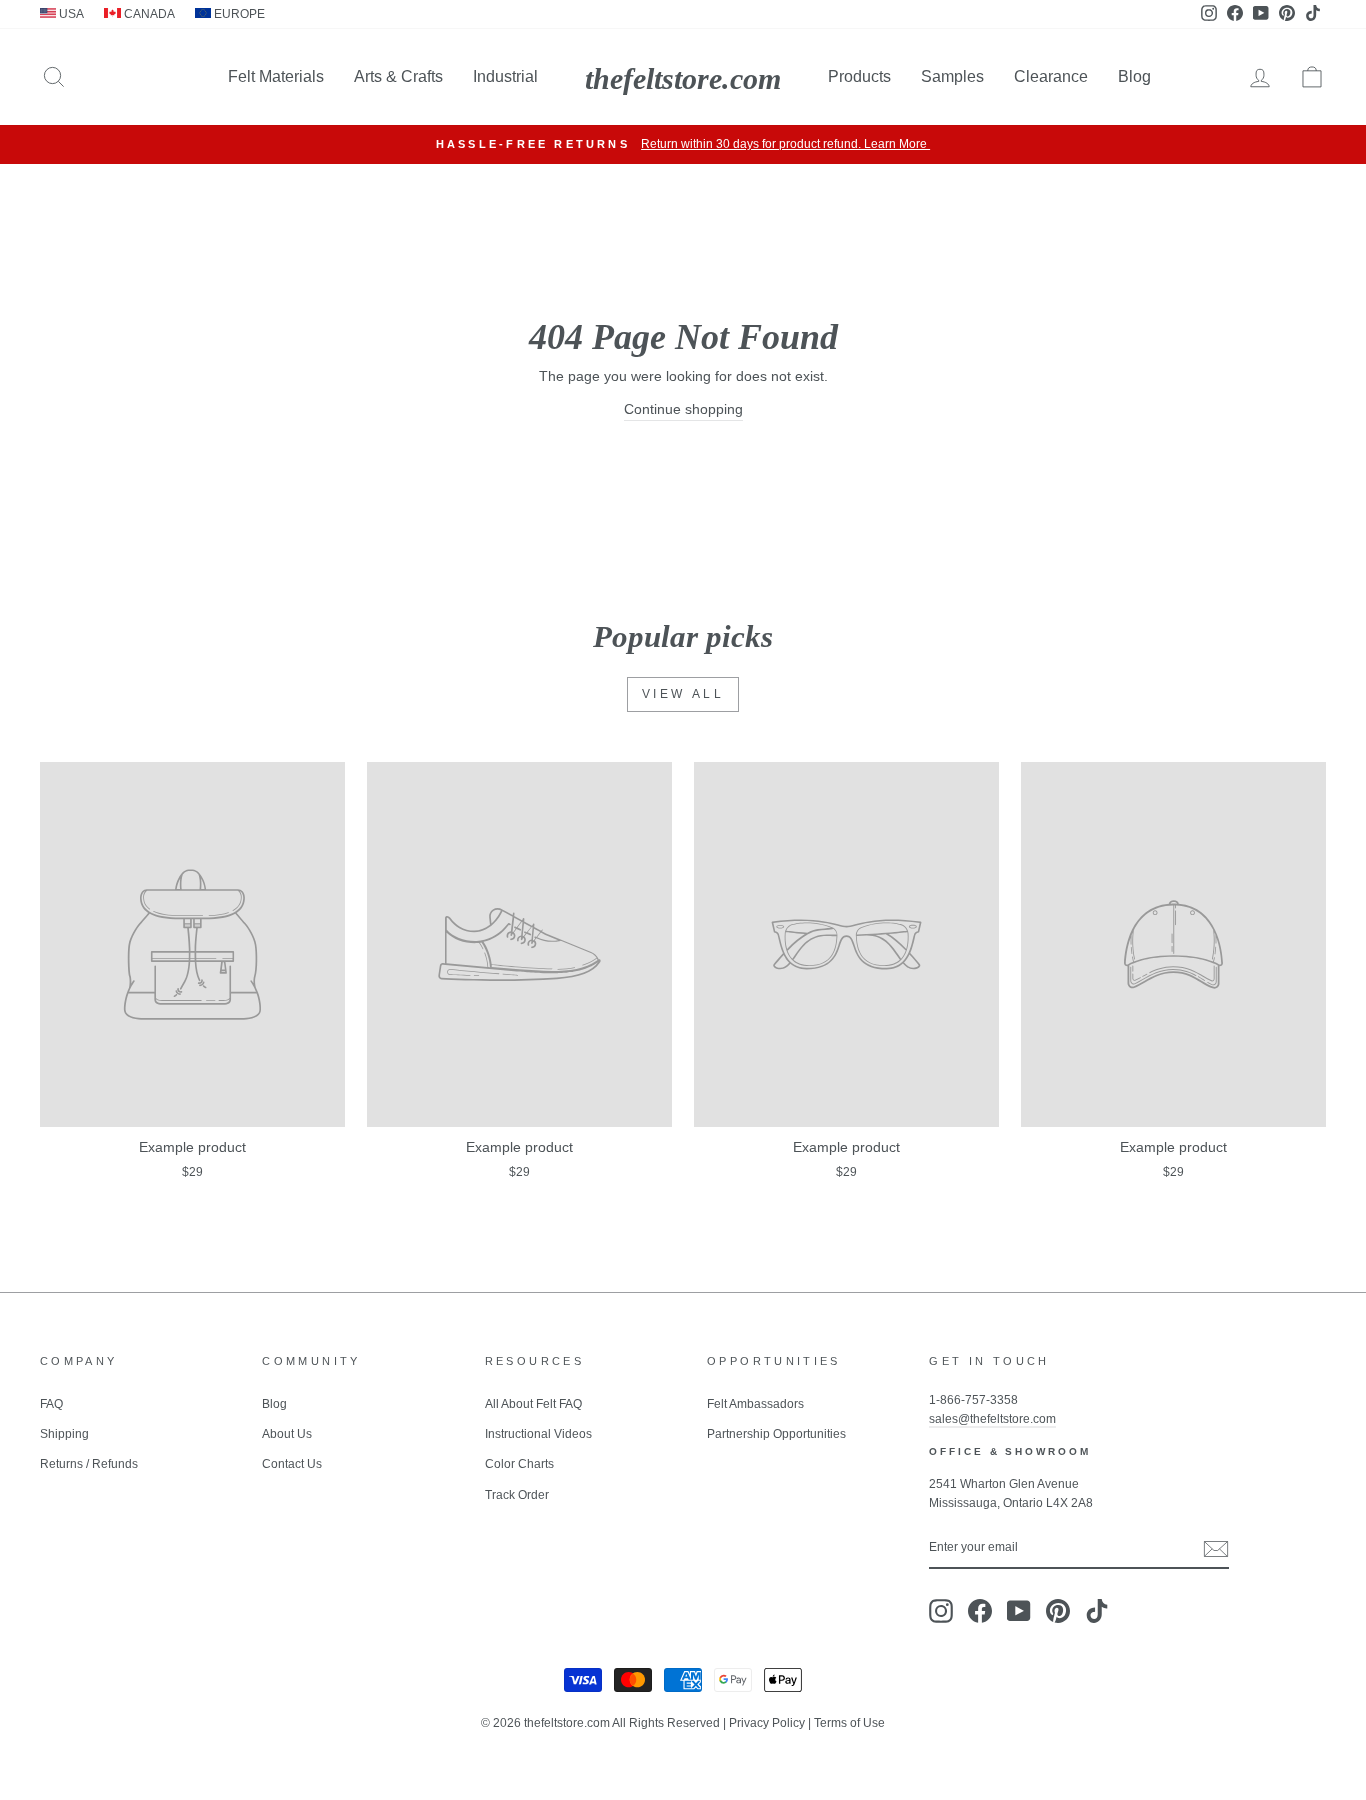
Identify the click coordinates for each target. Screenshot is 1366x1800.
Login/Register (1172, 144)
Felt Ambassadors (755, 1404)
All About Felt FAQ (533, 1404)
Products (859, 76)
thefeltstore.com (683, 78)
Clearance (1051, 76)
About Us (287, 1434)
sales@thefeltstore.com (992, 1419)
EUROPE (238, 14)
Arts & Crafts (398, 76)
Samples (952, 76)
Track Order (517, 1495)
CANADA (148, 14)
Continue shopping (683, 409)
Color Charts (519, 1464)
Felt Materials (276, 76)
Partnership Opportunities (776, 1434)
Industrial (505, 76)
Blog (1134, 76)
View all (683, 694)
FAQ (51, 1404)
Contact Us (292, 1464)
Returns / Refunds (89, 1464)
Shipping (64, 1434)
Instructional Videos (538, 1434)
